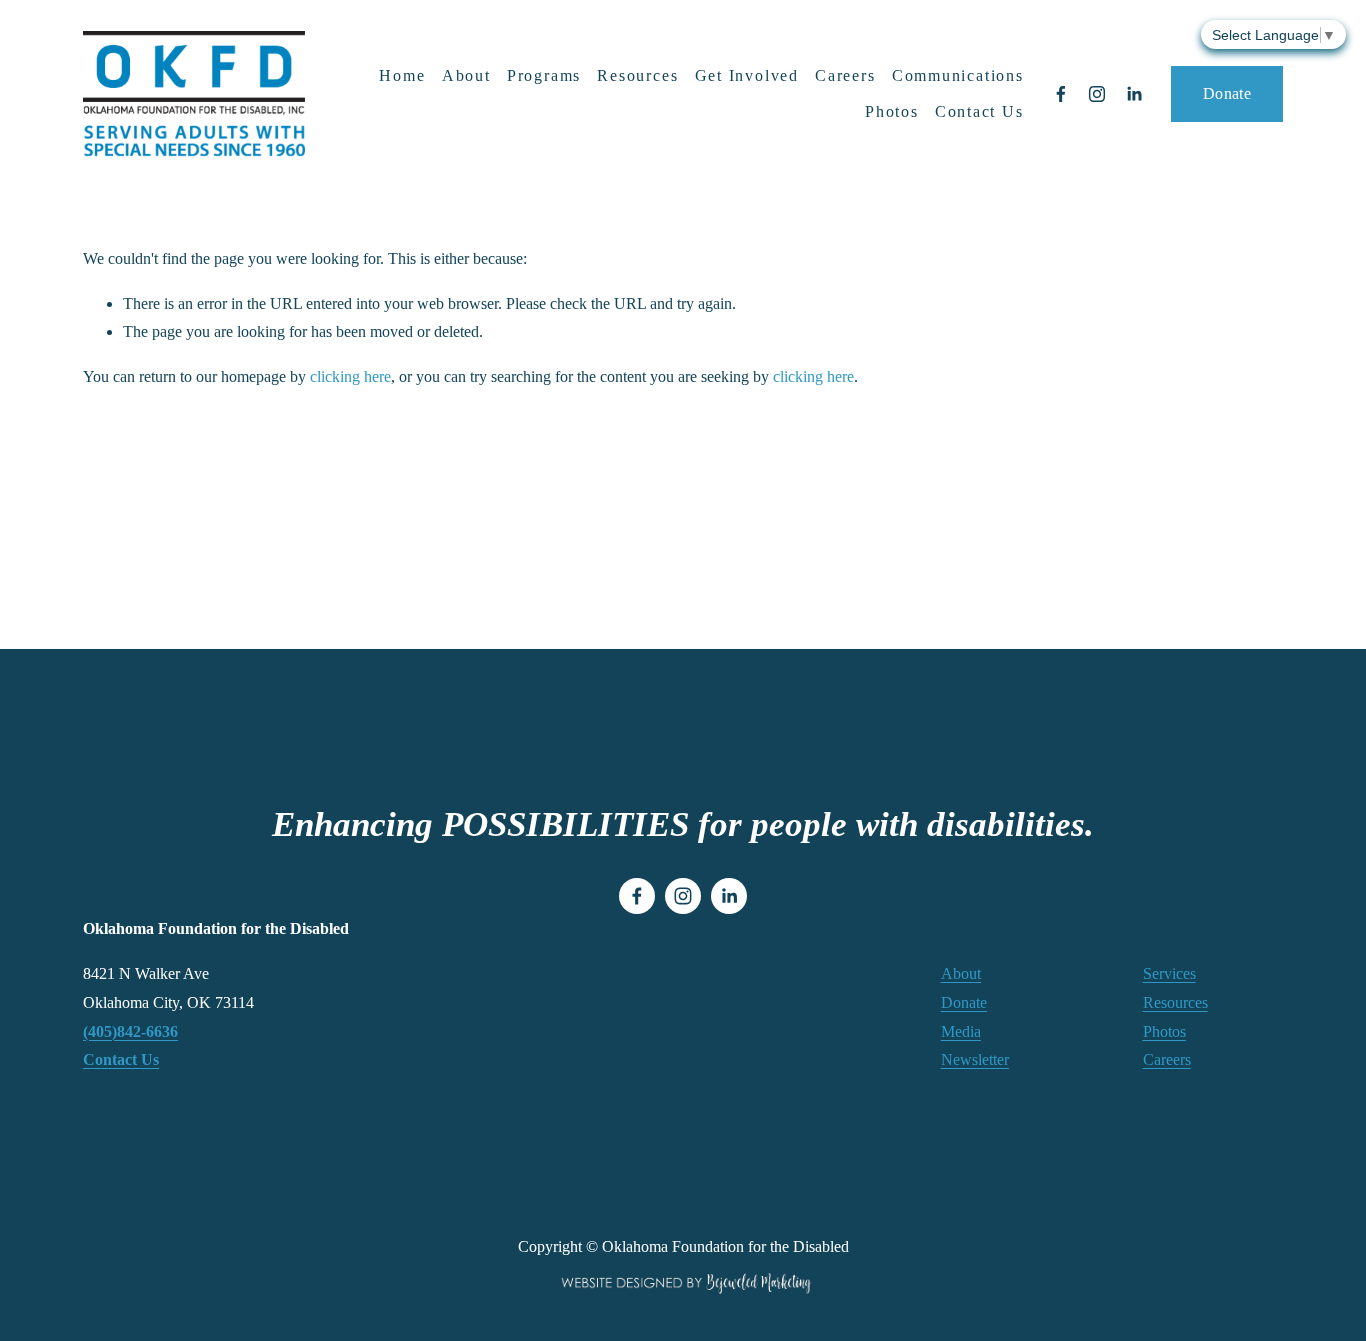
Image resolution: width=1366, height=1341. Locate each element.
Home (402, 75)
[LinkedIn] (1134, 94)
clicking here (350, 376)
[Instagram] (1097, 94)
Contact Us (979, 111)
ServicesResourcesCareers (1175, 1016)
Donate (1227, 93)
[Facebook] (1061, 94)
